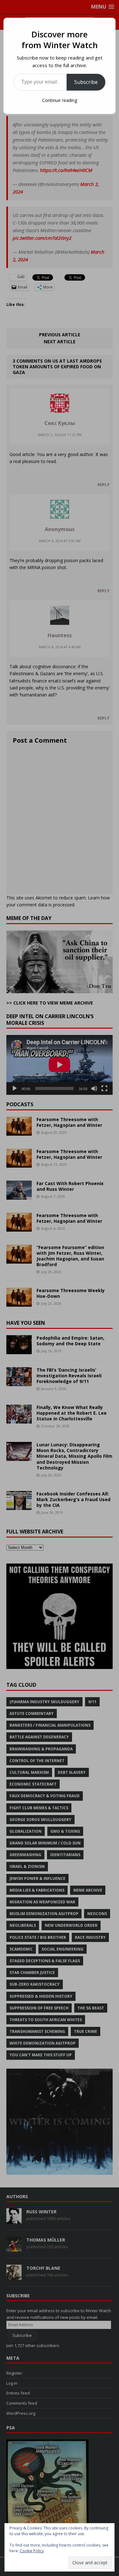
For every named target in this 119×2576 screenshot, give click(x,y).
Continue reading (60, 100)
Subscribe (86, 82)
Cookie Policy (32, 2551)
